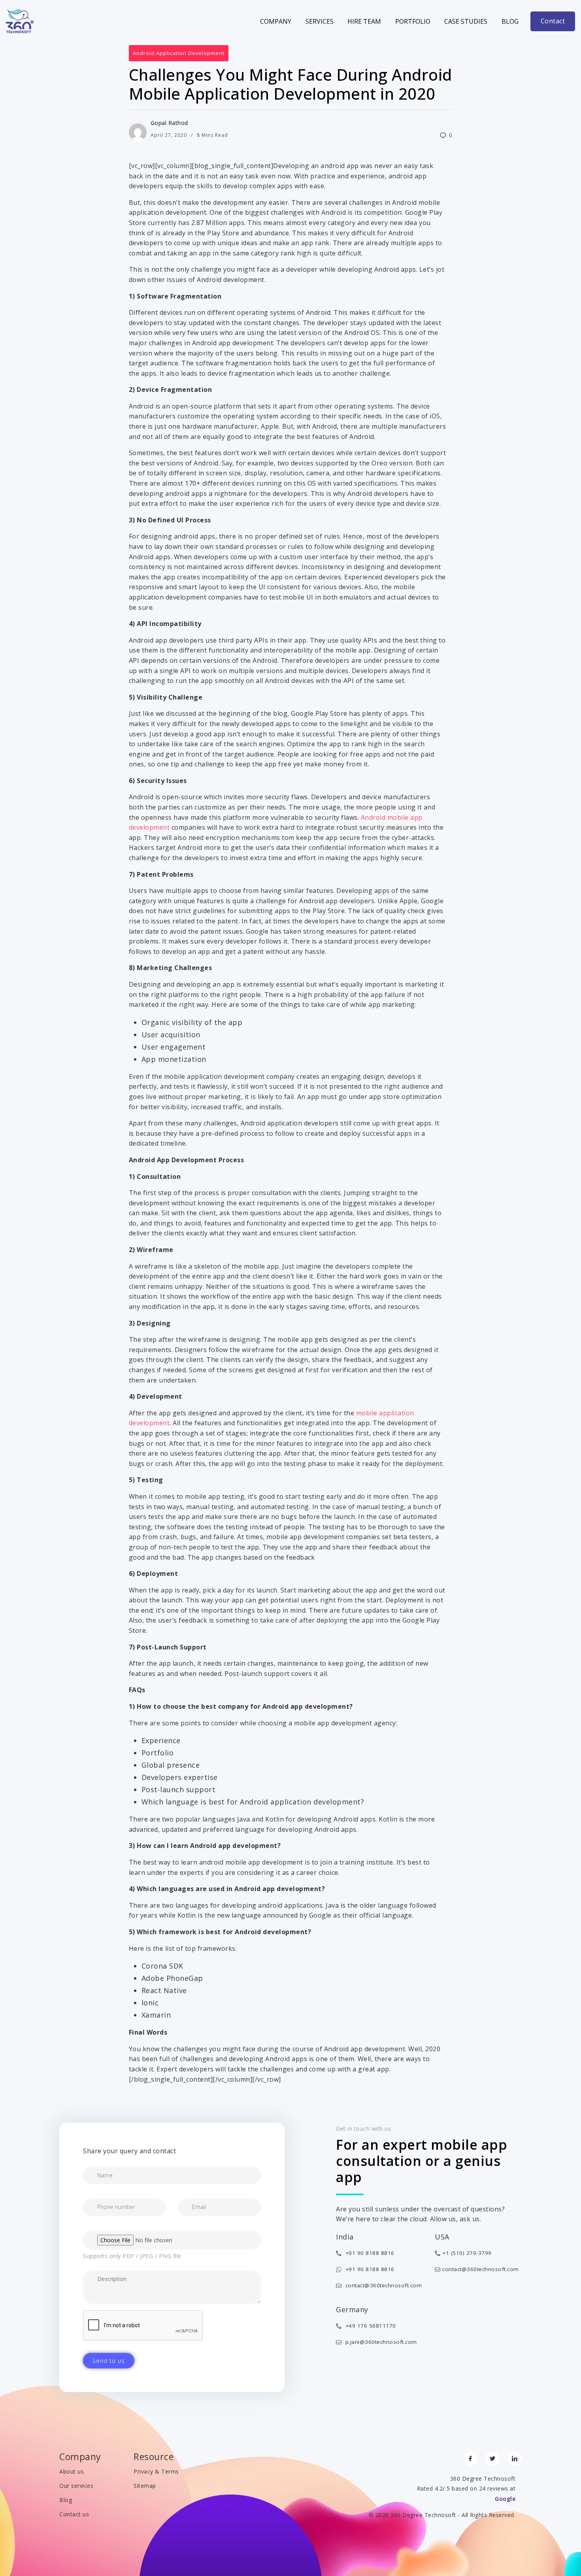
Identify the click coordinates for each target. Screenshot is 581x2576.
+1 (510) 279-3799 (467, 2253)
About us (72, 2471)
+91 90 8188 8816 (369, 2253)
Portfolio (413, 21)
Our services (76, 2486)
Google (505, 2499)
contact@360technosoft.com (383, 2285)
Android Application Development (179, 53)
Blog (510, 21)
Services (320, 21)
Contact (553, 21)
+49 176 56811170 (370, 2326)
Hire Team (364, 21)
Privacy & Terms (156, 2471)
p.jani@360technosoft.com (380, 2342)
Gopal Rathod (169, 123)
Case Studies (466, 21)
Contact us (74, 2514)
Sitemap (145, 2486)
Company (276, 21)
